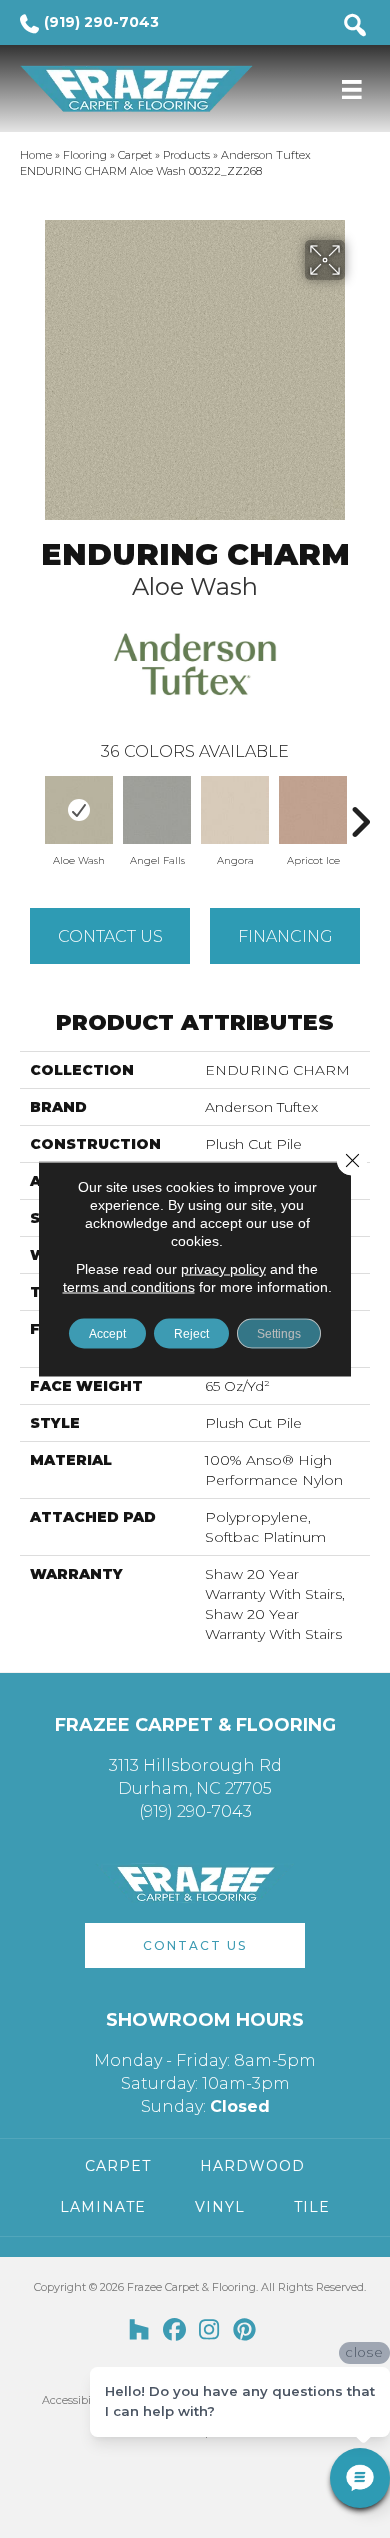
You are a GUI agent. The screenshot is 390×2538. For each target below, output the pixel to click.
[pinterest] (244, 2331)
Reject (191, 1334)
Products (186, 155)
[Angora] (235, 810)
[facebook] (174, 2331)
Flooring (85, 155)
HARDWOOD (252, 2166)
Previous (30, 812)
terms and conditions (129, 1287)
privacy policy (223, 1269)
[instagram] (209, 2331)
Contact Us (110, 936)
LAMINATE (103, 2207)
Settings (279, 1334)
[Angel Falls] (157, 810)
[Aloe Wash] (79, 810)
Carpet (135, 155)
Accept (107, 1334)
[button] (195, 1945)
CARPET (118, 2166)
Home (36, 155)
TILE (312, 2207)
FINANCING (285, 936)
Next (360, 812)
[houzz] (139, 2331)
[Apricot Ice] (313, 810)
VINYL (220, 2207)
